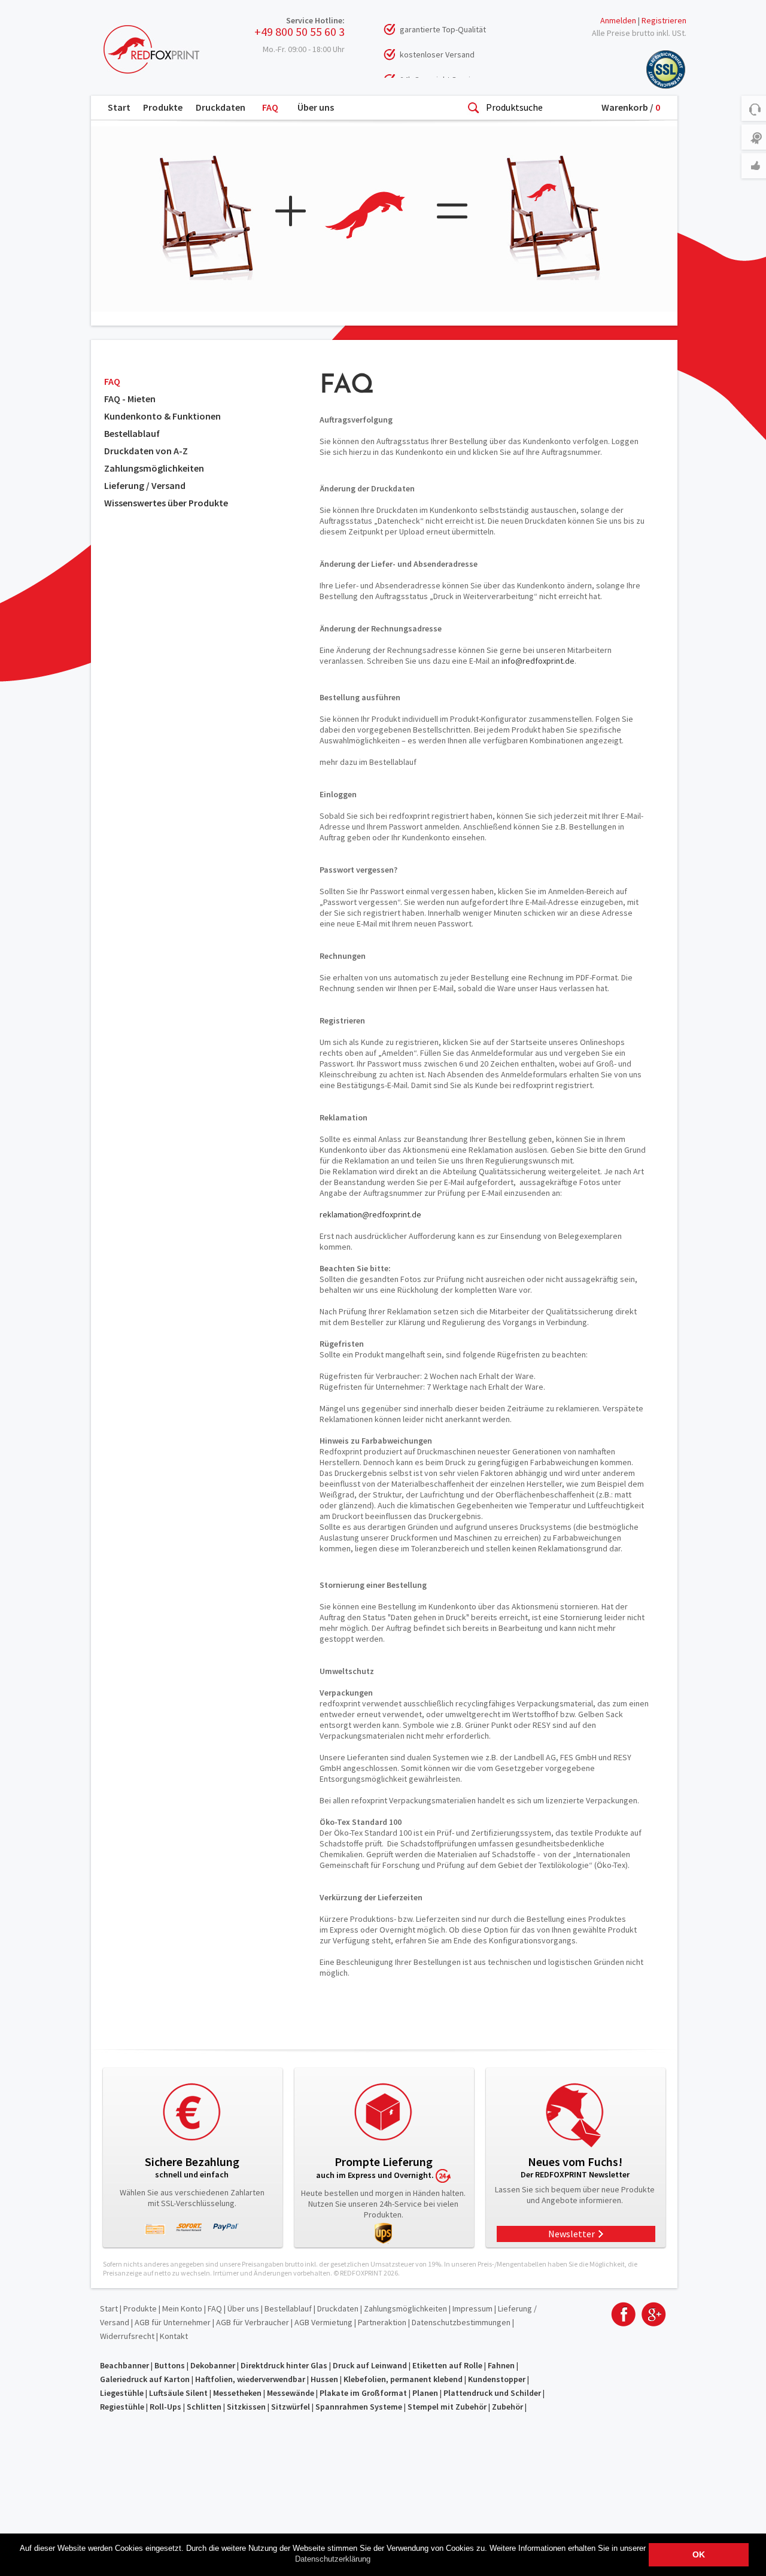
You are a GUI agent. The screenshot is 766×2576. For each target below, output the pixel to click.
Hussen (324, 2379)
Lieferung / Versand (145, 485)
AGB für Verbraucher (253, 2322)
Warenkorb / (631, 107)
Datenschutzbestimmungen (461, 2322)
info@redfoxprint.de (538, 661)
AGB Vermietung (323, 2322)
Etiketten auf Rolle (447, 2365)
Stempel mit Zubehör (447, 2407)
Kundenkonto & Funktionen (162, 416)
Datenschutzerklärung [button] (333, 2559)
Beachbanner (124, 2365)
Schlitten (204, 2407)
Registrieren (664, 20)
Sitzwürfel (291, 2407)
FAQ (270, 107)
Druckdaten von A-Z (146, 451)
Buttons (170, 2365)
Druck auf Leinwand (370, 2365)
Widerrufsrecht (127, 2336)
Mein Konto (182, 2308)
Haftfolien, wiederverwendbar (250, 2379)
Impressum (472, 2308)
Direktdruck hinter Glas (284, 2365)
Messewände (291, 2393)
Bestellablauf (132, 433)
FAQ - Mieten (130, 399)
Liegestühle (122, 2393)
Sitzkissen (246, 2407)
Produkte (163, 107)
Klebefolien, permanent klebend (403, 2379)
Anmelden (618, 20)
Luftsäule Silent (178, 2393)
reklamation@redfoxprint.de (370, 1214)
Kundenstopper (497, 2379)
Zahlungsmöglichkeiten (154, 468)
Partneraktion (382, 2322)
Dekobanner (213, 2365)
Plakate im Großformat (363, 2393)
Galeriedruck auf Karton (145, 2379)
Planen (425, 2393)
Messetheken (237, 2393)
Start (119, 107)
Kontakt (174, 2336)
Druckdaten (221, 107)
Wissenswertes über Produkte (166, 503)
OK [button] (699, 2554)
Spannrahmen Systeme (359, 2407)
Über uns (316, 107)
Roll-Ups (165, 2407)
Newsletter (572, 2234)
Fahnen (501, 2365)
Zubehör (507, 2407)
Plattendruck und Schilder (492, 2393)
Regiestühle (122, 2407)
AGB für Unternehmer (173, 2322)
